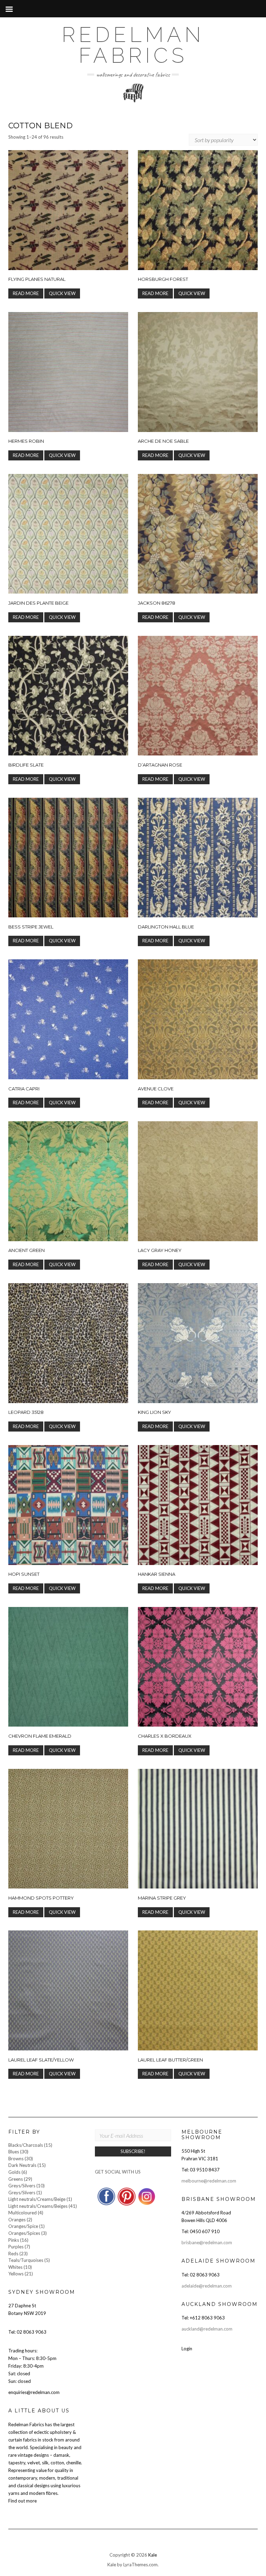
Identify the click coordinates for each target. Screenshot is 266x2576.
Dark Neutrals (22, 2165)
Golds (14, 2172)
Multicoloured (23, 2213)
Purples (16, 2247)
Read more (26, 293)
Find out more (23, 2501)
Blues (14, 2152)
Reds (13, 2254)
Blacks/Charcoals (26, 2145)
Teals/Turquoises (26, 2260)
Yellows (16, 2274)
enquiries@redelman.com (34, 2392)
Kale (153, 2555)
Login (187, 2349)
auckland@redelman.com (207, 2329)
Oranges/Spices (24, 2233)
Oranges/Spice (23, 2226)
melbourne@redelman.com (209, 2181)
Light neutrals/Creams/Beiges (38, 2206)
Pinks (14, 2240)
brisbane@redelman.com (207, 2242)
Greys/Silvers (22, 2186)
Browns (16, 2159)
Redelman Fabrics (133, 45)
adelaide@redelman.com (207, 2286)
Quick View (62, 293)
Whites (15, 2267)
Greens (16, 2179)
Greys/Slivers (22, 2193)
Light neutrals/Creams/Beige (37, 2199)
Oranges (17, 2220)
